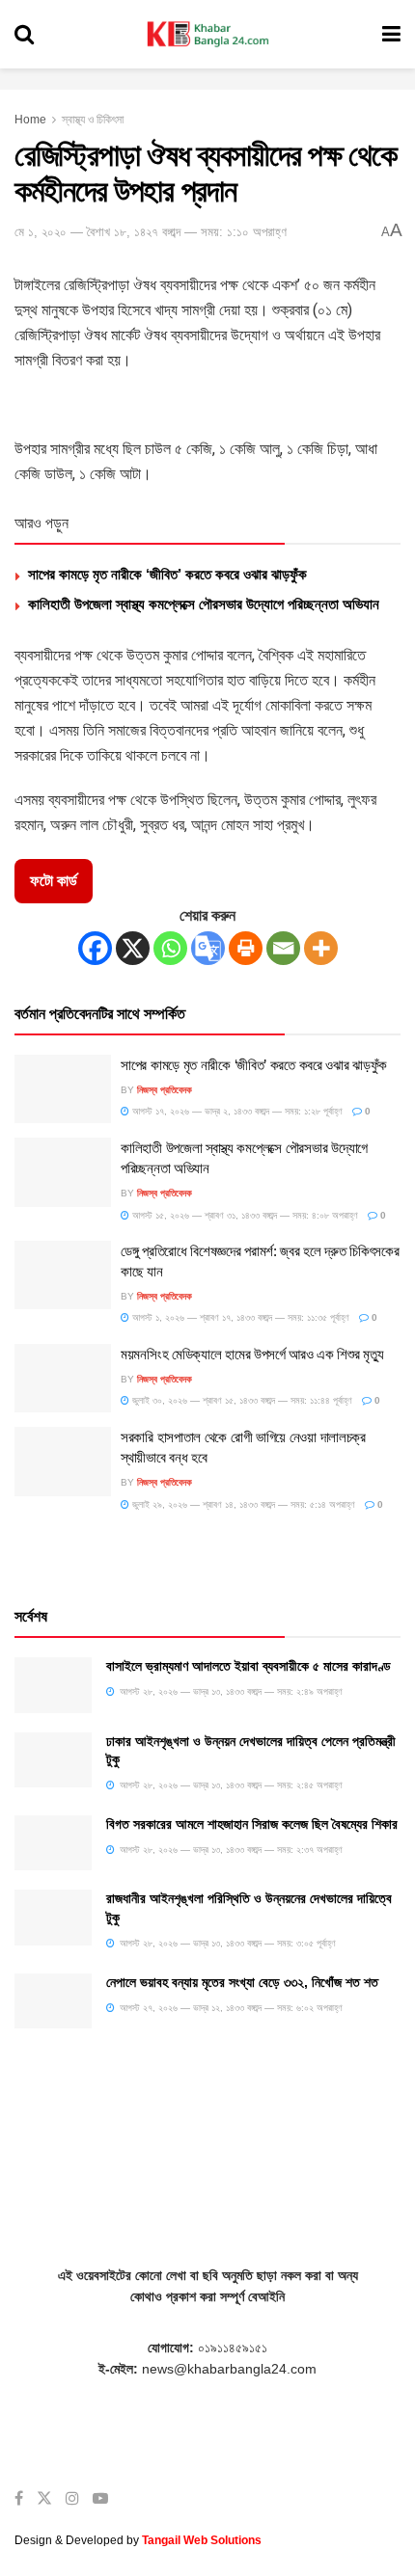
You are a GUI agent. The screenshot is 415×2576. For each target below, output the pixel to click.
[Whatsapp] (170, 948)
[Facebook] (95, 948)
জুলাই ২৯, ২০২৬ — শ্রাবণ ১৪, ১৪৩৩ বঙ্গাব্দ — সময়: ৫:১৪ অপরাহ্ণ (242, 1504)
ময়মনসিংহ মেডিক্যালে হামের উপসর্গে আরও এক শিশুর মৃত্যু (252, 1354)
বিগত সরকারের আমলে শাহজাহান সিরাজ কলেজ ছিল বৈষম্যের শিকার (252, 1824)
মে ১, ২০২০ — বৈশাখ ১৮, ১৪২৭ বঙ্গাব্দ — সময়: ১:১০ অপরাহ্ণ (151, 232)
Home (30, 120)
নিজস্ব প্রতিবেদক (165, 1090)
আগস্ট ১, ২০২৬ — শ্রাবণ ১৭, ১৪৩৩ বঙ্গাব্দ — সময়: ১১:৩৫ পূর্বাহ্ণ (239, 1317)
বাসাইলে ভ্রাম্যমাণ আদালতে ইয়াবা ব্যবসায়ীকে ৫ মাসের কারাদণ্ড (249, 1666)
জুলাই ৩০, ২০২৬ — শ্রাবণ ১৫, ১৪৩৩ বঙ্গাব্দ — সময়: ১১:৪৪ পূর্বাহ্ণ (241, 1400)
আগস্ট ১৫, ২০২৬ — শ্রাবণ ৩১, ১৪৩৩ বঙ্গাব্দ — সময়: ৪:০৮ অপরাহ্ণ (244, 1215)
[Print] (246, 948)
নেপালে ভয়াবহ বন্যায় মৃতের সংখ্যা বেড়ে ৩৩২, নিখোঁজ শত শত (242, 1982)
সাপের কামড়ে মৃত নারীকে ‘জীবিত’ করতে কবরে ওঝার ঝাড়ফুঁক (167, 574)
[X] (133, 948)
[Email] (283, 948)
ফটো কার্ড (54, 881)
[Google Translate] (208, 948)
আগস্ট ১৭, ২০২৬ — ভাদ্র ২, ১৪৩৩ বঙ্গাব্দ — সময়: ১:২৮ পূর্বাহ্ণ (236, 1111)
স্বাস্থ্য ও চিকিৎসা (93, 120)
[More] (321, 948)
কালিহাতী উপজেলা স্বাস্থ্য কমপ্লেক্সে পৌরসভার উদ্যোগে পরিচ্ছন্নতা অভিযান (204, 604)
